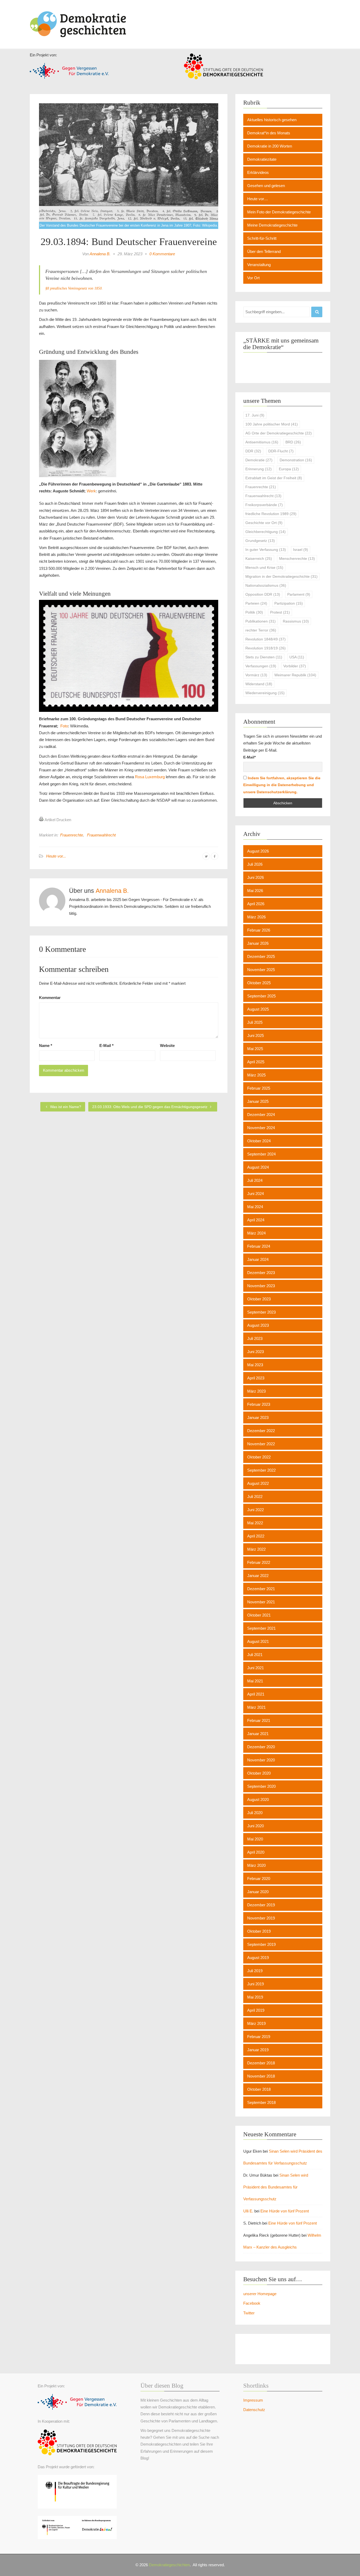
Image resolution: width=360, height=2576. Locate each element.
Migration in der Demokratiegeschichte (281, 576)
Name (46, 1045)
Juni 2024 (256, 1194)
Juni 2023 (256, 1352)
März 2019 (256, 2023)
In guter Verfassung (266, 550)
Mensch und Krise (264, 567)
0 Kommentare (162, 254)
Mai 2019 (255, 1997)
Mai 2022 (255, 1523)
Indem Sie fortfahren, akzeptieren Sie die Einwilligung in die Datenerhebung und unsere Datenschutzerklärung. (282, 785)
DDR (253, 451)
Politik (254, 612)
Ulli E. (248, 2211)
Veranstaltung (259, 265)
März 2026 (256, 917)
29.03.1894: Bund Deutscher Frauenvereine (129, 242)
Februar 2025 (259, 1088)
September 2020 (261, 1786)
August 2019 (258, 1958)
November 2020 (261, 1760)
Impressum (253, 2400)
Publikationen (261, 621)
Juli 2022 (255, 1497)
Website (167, 1045)
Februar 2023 (259, 1404)
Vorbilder (295, 666)
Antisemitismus (262, 442)
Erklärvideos (258, 172)
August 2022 (258, 1483)
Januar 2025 (258, 1101)
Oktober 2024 (259, 1141)
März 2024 (256, 1233)
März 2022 (256, 1549)
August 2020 (258, 1799)
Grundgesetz (260, 541)
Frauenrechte (72, 835)
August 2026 (258, 851)
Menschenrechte (297, 559)
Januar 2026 (258, 943)
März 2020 (256, 1865)
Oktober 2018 (259, 2089)
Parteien (256, 603)
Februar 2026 (259, 930)
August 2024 (258, 1167)
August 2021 (258, 1641)
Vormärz (256, 675)
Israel (301, 550)
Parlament (299, 594)
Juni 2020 (256, 1826)
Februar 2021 (259, 1720)
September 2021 (261, 1628)
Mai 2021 (255, 1681)
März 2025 (256, 1075)
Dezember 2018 (261, 2063)
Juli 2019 (255, 1971)
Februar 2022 (259, 1562)
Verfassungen (261, 666)
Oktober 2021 (259, 1615)
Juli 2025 (255, 1022)
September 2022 (261, 1470)
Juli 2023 (255, 1338)
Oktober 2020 (259, 1773)
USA (297, 657)
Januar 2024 (258, 1259)
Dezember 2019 (261, 1905)
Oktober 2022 (259, 1457)
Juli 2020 (255, 1813)
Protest (280, 612)
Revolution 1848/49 (266, 639)
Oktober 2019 (259, 1931)
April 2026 (256, 904)
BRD (293, 442)
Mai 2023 (255, 1365)
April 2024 (256, 1220)
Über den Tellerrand (264, 251)
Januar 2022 (258, 1576)
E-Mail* (249, 757)
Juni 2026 (256, 877)
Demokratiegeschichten (169, 2565)
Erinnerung (259, 469)
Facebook (252, 2303)
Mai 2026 (255, 891)
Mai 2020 (255, 1839)
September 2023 (261, 1312)
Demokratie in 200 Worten (270, 146)
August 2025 (258, 1009)
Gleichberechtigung (266, 532)
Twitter (249, 2313)
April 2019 (256, 2010)
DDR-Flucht (281, 451)
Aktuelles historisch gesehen (272, 120)
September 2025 (261, 996)
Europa (289, 469)
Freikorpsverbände (264, 505)
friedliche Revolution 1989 (271, 514)
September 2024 (261, 1154)
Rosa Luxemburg (150, 777)
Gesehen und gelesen (266, 186)
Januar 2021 (258, 1734)
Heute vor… (258, 199)
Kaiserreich (259, 559)
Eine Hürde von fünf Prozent (285, 2211)
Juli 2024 (255, 1180)
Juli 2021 (255, 1655)
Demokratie (259, 460)
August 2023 (258, 1325)
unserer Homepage (260, 2294)
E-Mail (106, 1045)
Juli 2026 (255, 864)
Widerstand (259, 684)
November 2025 (261, 970)
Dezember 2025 (261, 956)
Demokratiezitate (262, 159)
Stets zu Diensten (264, 657)
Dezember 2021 (261, 1589)
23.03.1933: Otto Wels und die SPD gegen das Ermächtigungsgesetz (150, 1107)
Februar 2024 (259, 1246)
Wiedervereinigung (265, 693)
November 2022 (261, 1444)
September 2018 (261, 2102)
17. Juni (255, 415)
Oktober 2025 (259, 983)
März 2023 (256, 1391)
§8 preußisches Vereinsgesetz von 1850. (74, 288)
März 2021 (256, 1707)
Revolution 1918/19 (266, 648)
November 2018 (261, 2076)
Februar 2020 (259, 1879)
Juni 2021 (256, 1668)
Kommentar (50, 998)
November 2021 (261, 1602)
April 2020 (256, 1852)
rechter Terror (261, 630)
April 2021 (256, 1694)
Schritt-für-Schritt (262, 238)
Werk (91, 491)
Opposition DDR (263, 594)
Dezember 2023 (261, 1273)
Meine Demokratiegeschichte (272, 225)
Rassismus (296, 621)
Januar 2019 (258, 2050)
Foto (64, 726)
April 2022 (256, 1536)
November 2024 (261, 1128)
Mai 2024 (255, 1207)
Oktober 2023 (259, 1299)
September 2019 (261, 1944)
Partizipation (289, 603)
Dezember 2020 (261, 1747)
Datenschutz (254, 2410)
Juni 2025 (256, 1035)
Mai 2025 (255, 1049)
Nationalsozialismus (266, 585)
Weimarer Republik (295, 675)
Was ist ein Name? (65, 1107)
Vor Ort (253, 278)
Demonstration (296, 460)
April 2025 (256, 1062)
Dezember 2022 (261, 1431)
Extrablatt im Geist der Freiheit (274, 478)
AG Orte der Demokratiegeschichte (279, 433)
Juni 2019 (256, 1984)
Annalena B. (100, 254)
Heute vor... (56, 856)
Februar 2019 (259, 2037)
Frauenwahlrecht (101, 835)
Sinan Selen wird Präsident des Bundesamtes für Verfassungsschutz (276, 2187)
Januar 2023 (258, 1417)
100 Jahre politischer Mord (272, 424)
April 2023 (256, 1378)
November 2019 (261, 1918)
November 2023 (261, 1286)
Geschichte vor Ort (264, 523)
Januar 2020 (258, 1892)
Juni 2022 (256, 1510)
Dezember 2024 (261, 1115)
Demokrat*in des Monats (269, 133)
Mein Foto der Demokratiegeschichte (279, 212)
